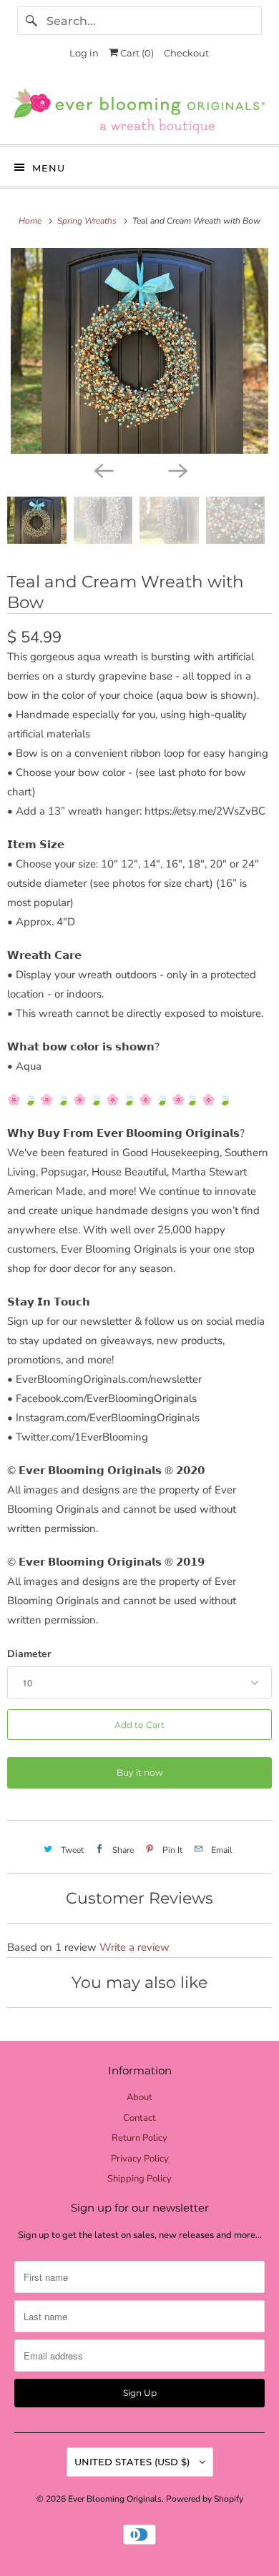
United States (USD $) (133, 2462)
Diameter (29, 1654)
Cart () (136, 53)
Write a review (134, 1947)
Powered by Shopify (205, 2499)
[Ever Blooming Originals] (140, 111)
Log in (84, 53)
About (139, 2097)
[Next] (177, 469)
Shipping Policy (139, 2179)
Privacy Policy (140, 2159)
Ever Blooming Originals (115, 2499)
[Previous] (102, 469)
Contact (139, 2118)
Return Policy (139, 2138)
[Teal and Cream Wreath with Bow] (139, 351)
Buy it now (140, 1772)
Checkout (186, 53)
